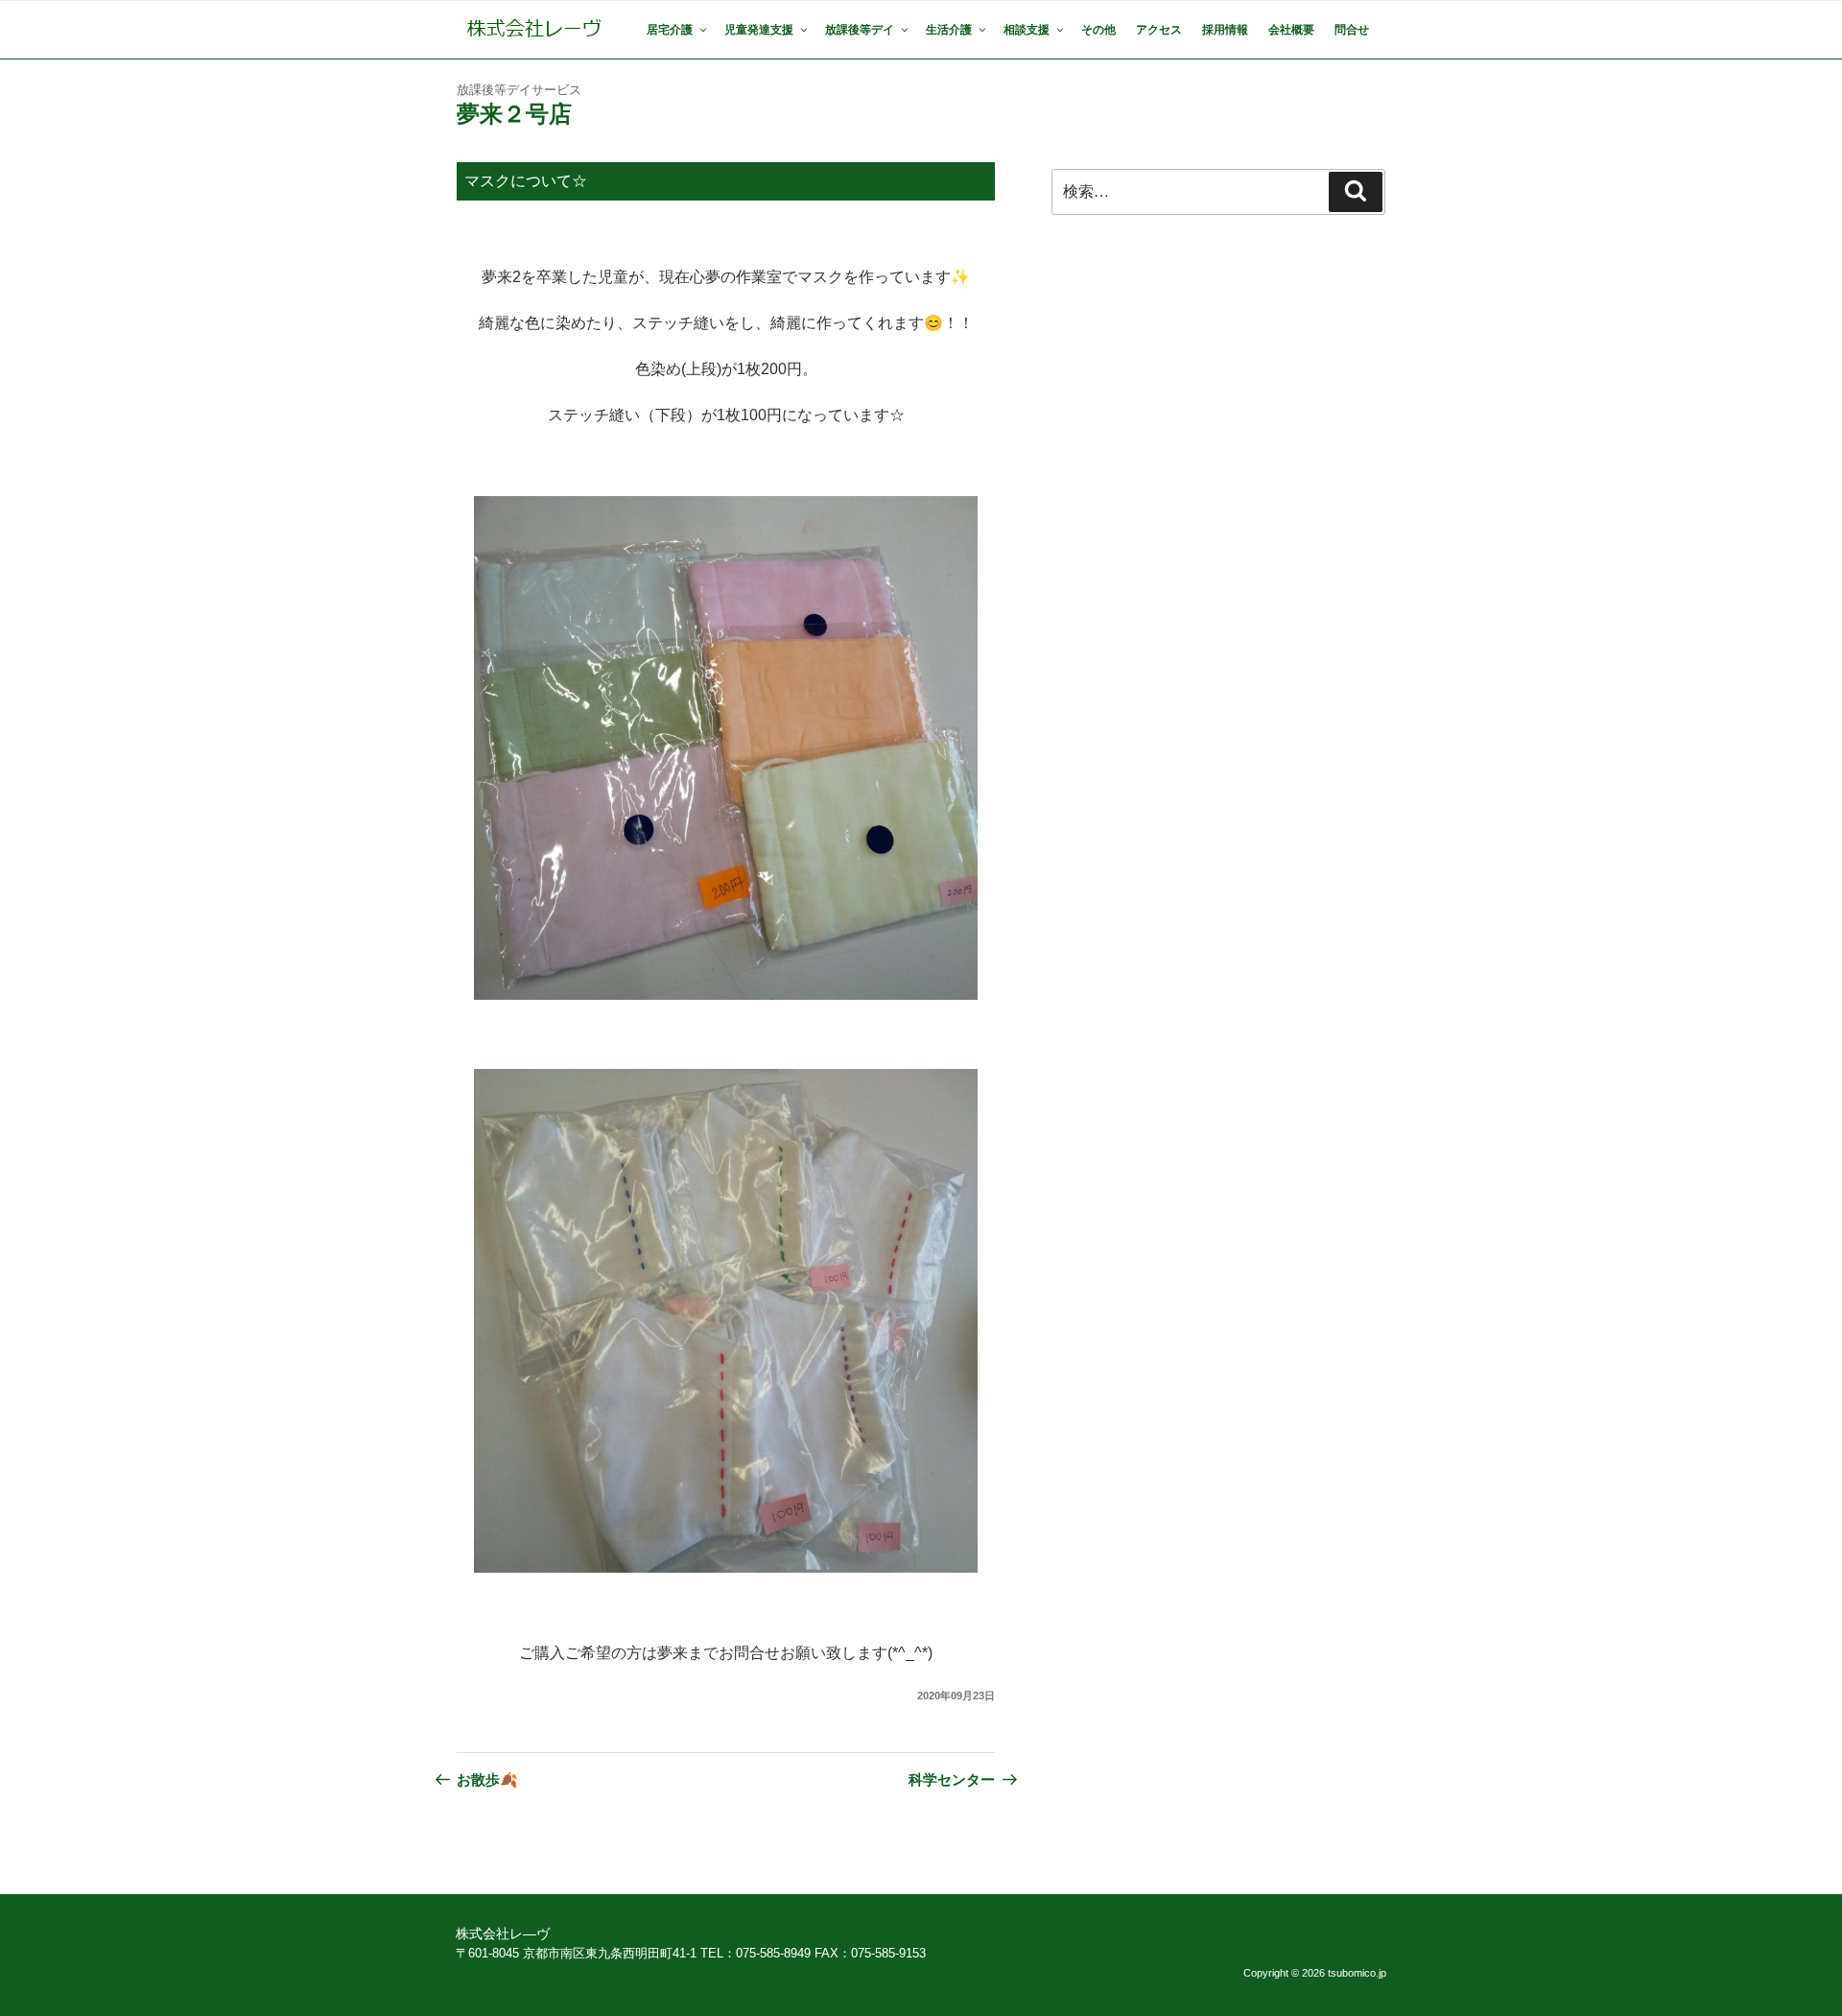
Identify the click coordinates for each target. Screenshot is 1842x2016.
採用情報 (1225, 30)
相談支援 (1027, 30)
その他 (1098, 30)
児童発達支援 (759, 30)
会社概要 (1291, 30)
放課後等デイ (860, 30)
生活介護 (949, 30)
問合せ (1352, 30)
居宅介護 (670, 30)
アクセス (1159, 30)
